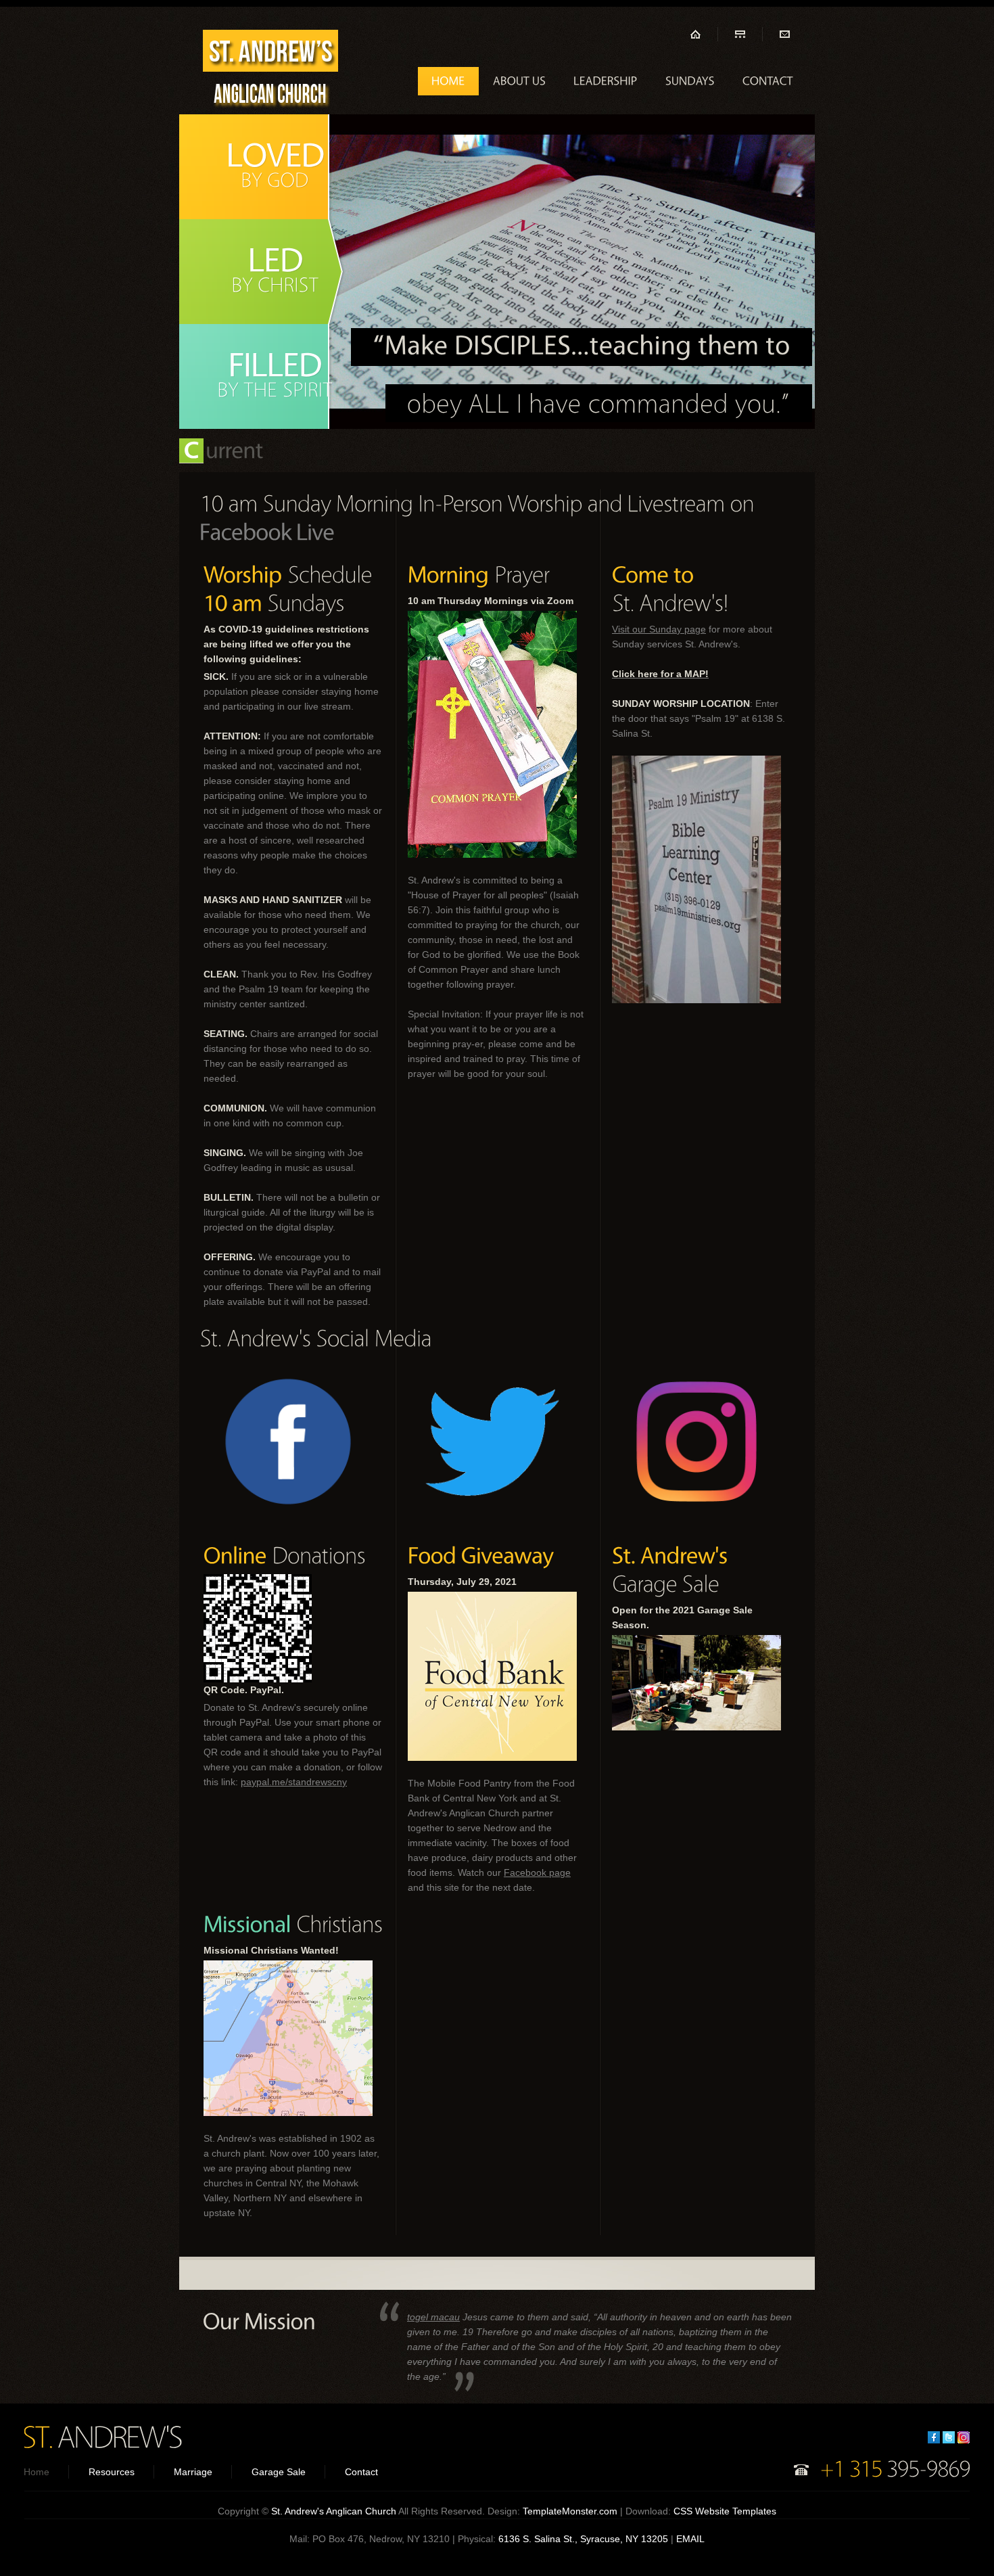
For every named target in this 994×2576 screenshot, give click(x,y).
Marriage (193, 2472)
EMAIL (690, 2539)
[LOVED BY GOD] (264, 167)
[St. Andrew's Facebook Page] (267, 531)
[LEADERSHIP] (606, 81)
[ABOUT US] (519, 81)
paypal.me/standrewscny (294, 1782)
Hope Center (270, 72)
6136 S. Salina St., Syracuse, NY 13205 (583, 2539)
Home (37, 2472)
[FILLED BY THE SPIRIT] (264, 376)
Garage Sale (279, 2472)
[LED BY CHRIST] (264, 272)
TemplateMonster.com (570, 2511)
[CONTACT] (768, 81)
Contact (361, 2472)
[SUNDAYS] (690, 81)
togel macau (433, 2317)
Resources (112, 2472)
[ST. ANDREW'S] (102, 2436)
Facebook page (537, 1872)
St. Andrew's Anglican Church (334, 2511)
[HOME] (448, 81)
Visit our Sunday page (659, 629)
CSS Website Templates (725, 2511)
